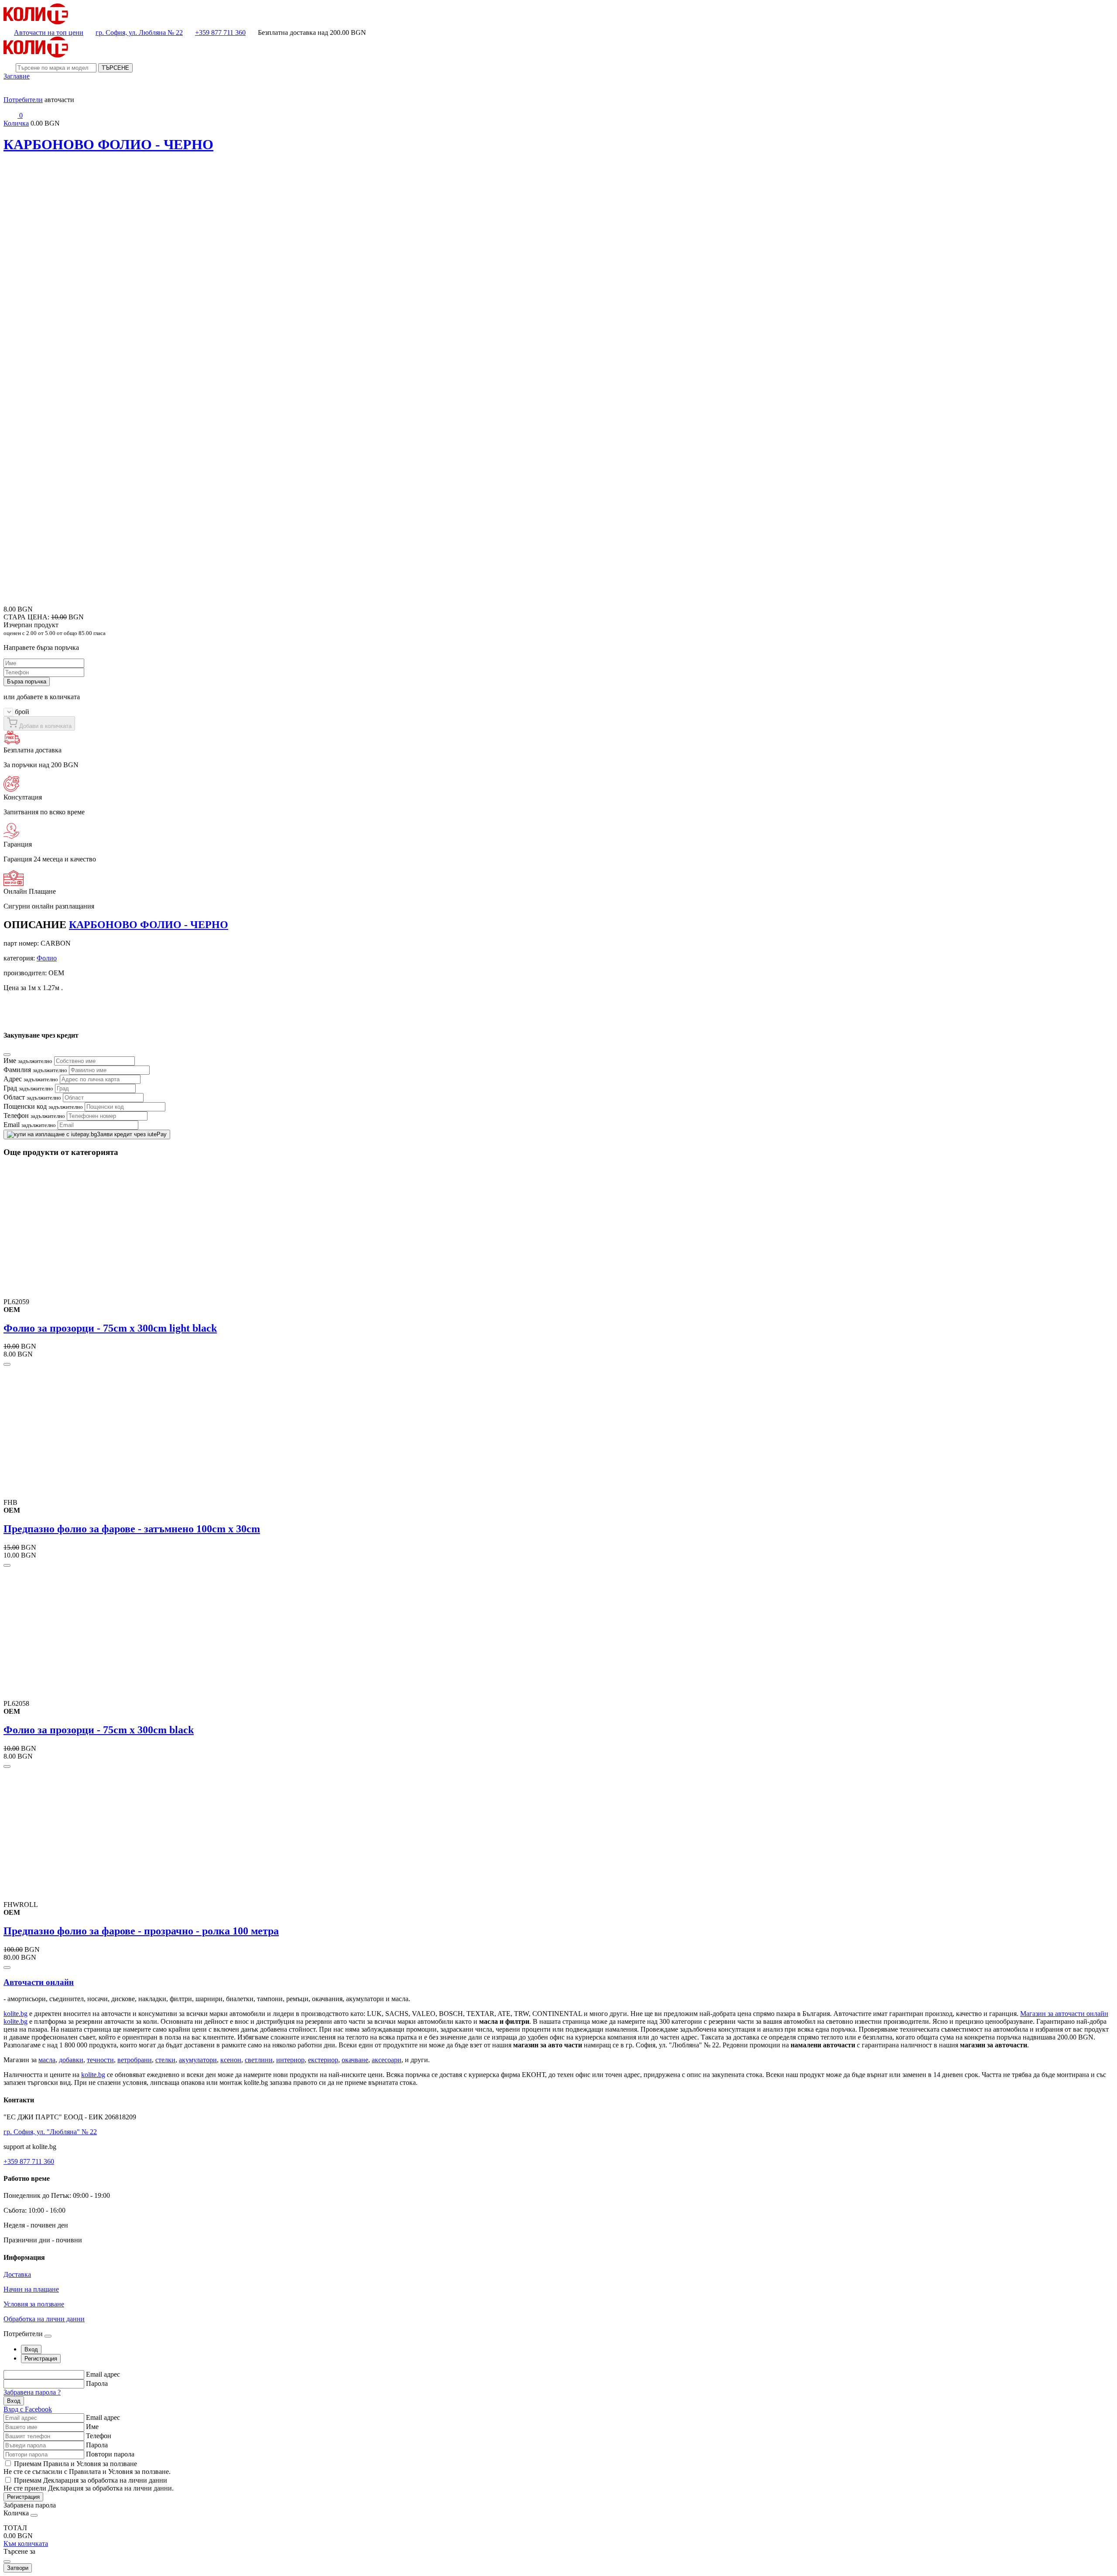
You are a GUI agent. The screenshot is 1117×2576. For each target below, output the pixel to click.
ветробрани (135, 2060)
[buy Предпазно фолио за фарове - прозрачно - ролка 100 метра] (7, 1968)
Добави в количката (45, 726)
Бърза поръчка (27, 682)
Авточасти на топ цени (49, 32)
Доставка (17, 2274)
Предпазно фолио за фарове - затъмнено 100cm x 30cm (132, 1529)
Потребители (23, 100)
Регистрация (23, 2497)
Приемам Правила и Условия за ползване (75, 2464)
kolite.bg (15, 2014)
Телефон (34, 1115)
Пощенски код (43, 1106)
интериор (290, 2060)
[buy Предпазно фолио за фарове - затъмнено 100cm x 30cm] (7, 1565)
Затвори (18, 2568)
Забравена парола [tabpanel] (30, 2505)
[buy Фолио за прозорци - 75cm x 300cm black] (7, 1766)
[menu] (10, 92)
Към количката (26, 2544)
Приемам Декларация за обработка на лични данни (91, 2480)
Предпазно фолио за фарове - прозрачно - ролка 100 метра (141, 1931)
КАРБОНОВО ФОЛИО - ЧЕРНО (108, 144)
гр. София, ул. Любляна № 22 (139, 32)
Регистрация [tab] (41, 2359)
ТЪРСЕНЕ (115, 68)
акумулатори (198, 2060)
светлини (259, 2060)
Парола (97, 2383)
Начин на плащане (31, 2289)
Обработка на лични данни (44, 2319)
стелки (165, 2060)
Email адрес (103, 2374)
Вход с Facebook (28, 2409)
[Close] (7, 1055)
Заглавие (17, 76)
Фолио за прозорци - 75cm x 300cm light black (110, 1328)
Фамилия (35, 1070)
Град (28, 1088)
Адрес (31, 1079)
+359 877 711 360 (220, 32)
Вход (14, 2401)
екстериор (323, 2060)
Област (32, 1097)
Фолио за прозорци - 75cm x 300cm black (99, 1730)
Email (30, 1125)
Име (28, 1061)
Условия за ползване (34, 2304)
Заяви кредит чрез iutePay (132, 1134)
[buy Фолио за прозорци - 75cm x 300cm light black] (7, 1364)
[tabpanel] (558, 2392)
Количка (16, 123)
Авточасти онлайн (39, 1982)
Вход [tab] (31, 2349)
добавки (71, 2060)
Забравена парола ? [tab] (32, 2392)
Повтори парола (110, 2454)
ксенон (231, 2060)
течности (100, 2060)
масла (47, 2060)
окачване (355, 2060)
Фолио (47, 958)
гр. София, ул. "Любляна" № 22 (50, 2132)
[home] (36, 22)
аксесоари (387, 2060)
